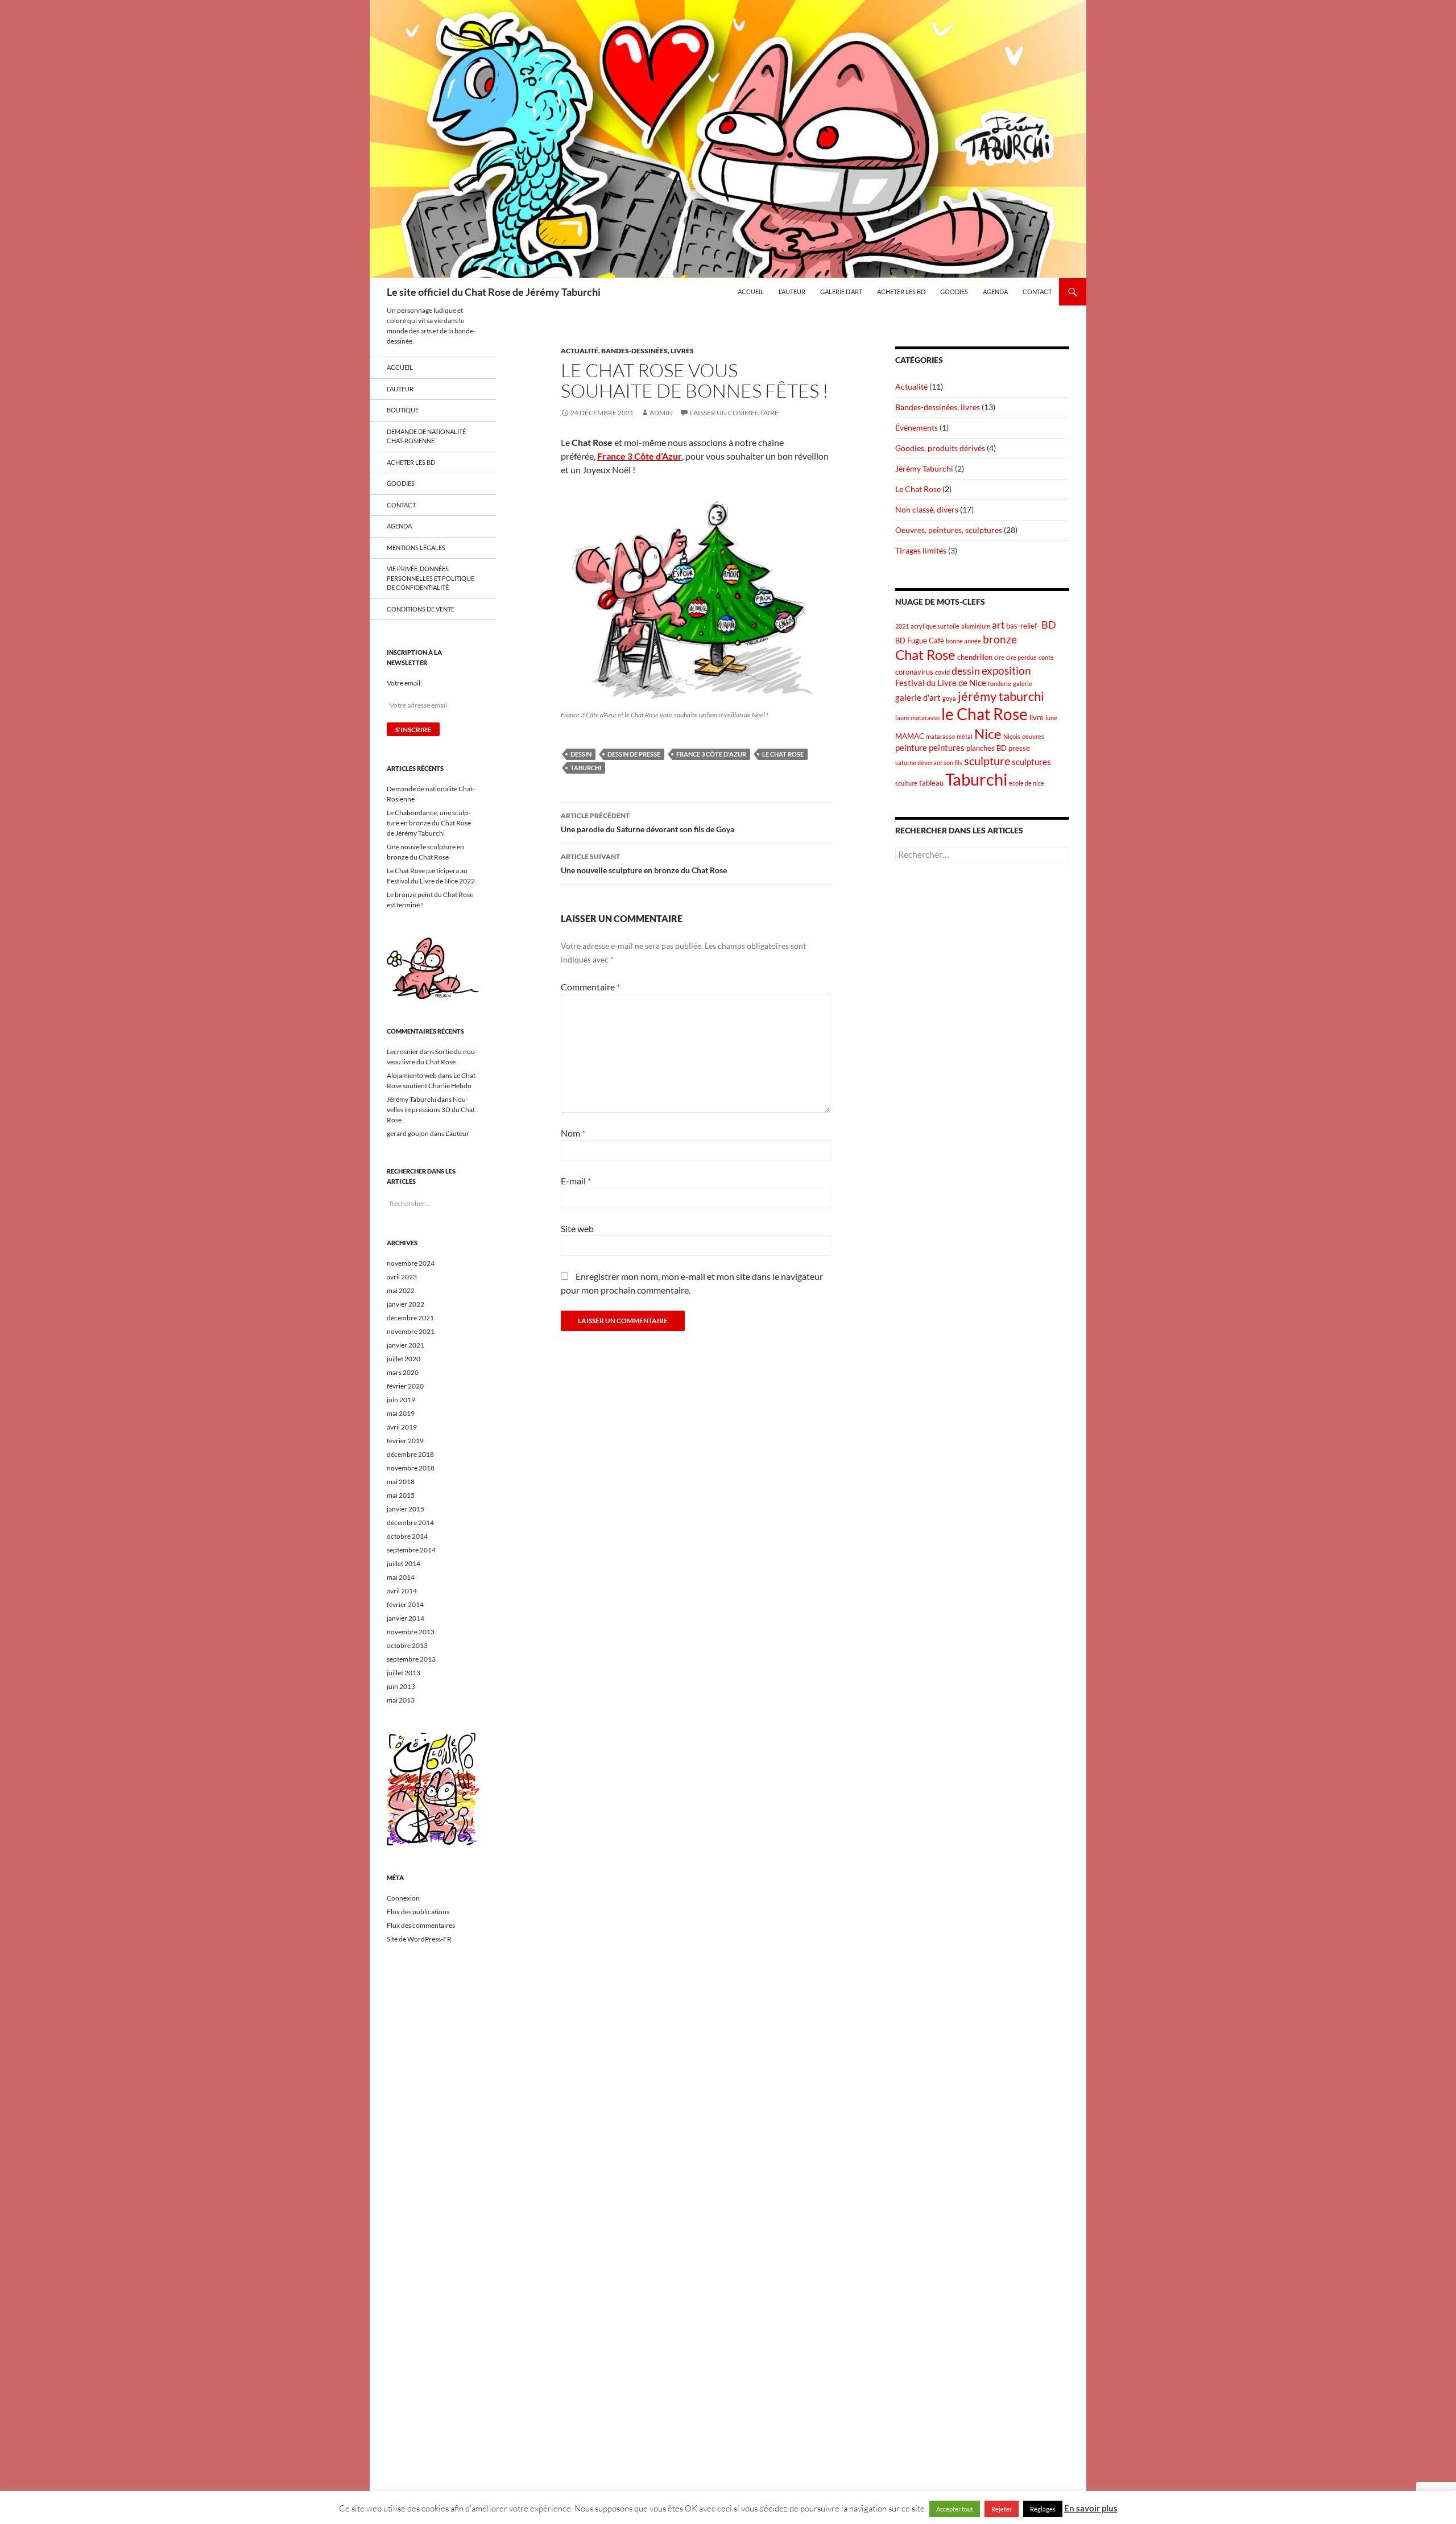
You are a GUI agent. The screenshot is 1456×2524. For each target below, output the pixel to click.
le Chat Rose (783, 754)
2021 (902, 626)
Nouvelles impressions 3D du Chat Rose (431, 1110)
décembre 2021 (410, 1318)
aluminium (976, 626)
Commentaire (590, 987)
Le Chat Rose (918, 489)
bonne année (963, 641)
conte (1046, 657)
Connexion (403, 1898)
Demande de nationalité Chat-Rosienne (426, 436)
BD (1049, 625)
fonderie (1000, 683)
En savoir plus (1091, 2508)
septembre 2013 (411, 1659)
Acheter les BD (901, 292)
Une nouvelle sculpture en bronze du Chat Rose (644, 864)
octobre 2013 (407, 1645)
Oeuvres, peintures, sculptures (949, 530)
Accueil (751, 292)
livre (1037, 717)
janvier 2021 (406, 1345)
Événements (917, 427)
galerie (1023, 683)
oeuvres (1033, 736)
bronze (1000, 639)
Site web (577, 1228)
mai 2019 (401, 1413)
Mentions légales (416, 548)
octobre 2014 (407, 1536)
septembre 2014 (411, 1550)
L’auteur (792, 292)
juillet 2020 (404, 1359)
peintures (947, 747)
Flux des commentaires (421, 1925)
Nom (573, 1133)
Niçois (1012, 736)
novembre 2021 (411, 1331)
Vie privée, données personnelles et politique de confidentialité (431, 578)
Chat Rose (925, 654)
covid (942, 672)
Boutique (403, 410)
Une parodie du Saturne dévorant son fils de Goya (648, 823)
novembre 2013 (411, 1632)
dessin (581, 754)
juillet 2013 (404, 1673)
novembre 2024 (411, 1263)
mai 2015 (401, 1495)
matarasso (940, 736)
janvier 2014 (406, 1618)
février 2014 (405, 1604)
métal (965, 736)
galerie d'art (918, 697)
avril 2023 (402, 1277)
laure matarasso (917, 718)
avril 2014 (402, 1591)
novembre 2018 (411, 1468)
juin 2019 (401, 1400)
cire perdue (1021, 657)
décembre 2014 (410, 1523)
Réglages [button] (1043, 2509)
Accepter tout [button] (955, 2509)
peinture (911, 747)
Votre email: (404, 683)
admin (661, 413)
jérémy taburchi (1001, 696)
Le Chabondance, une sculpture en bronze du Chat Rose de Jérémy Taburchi (429, 823)
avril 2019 (402, 1427)
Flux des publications (418, 1912)
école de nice (1027, 783)
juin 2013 (401, 1686)
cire (999, 657)
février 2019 (405, 1441)
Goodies (954, 292)
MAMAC (910, 736)
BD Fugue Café (920, 641)
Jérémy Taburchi (924, 468)
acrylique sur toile (935, 626)
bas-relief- (1023, 626)
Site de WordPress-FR (419, 1939)
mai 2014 (401, 1577)
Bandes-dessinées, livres (648, 351)
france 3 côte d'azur (711, 754)
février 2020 (405, 1386)
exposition (1006, 670)
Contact (1037, 292)
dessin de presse (634, 754)
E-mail (576, 1181)
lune (1051, 718)
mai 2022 (401, 1290)
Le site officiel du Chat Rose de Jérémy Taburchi (494, 292)
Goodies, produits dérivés (940, 448)
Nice (988, 734)
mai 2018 (401, 1482)
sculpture (987, 761)
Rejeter (1002, 2509)
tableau (931, 783)
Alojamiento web (412, 1075)
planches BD (986, 748)
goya (949, 698)
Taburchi (586, 768)
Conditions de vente (421, 609)
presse (1019, 748)
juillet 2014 (404, 1563)
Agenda (995, 292)
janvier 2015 (406, 1509)
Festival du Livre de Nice (941, 683)
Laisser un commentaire (734, 413)
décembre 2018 (410, 1454)
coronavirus (914, 672)
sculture (906, 783)
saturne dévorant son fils (929, 763)
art (998, 625)
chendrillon (975, 657)
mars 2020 (403, 1372)
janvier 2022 (406, 1304)
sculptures (1031, 762)
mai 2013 (401, 1700)
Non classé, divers (927, 509)
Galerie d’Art (841, 292)
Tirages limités (921, 550)
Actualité (580, 351)
